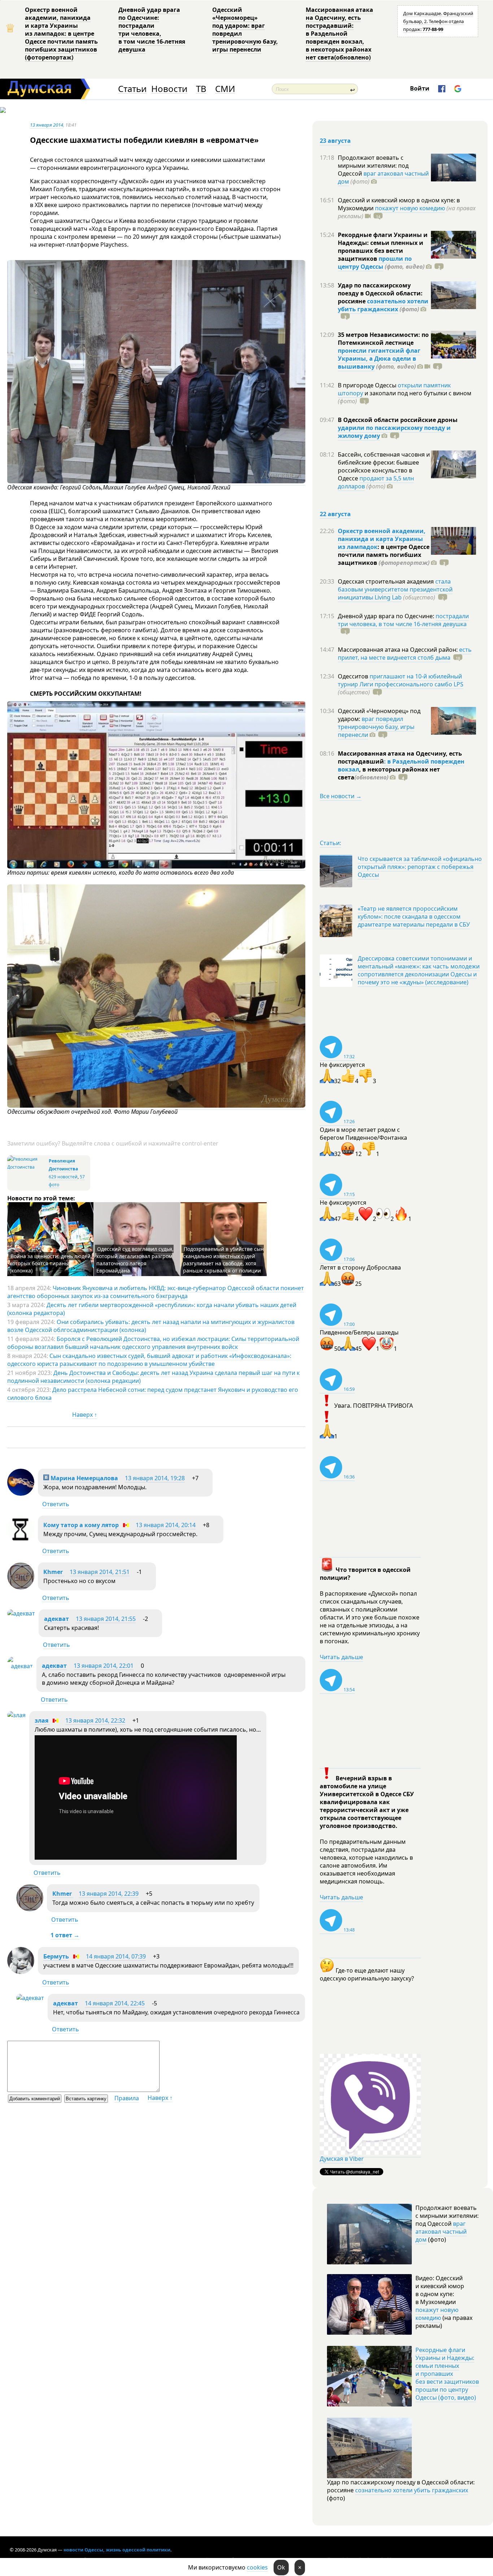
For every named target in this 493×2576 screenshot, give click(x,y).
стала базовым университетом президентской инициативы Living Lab (395, 589)
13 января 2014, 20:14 (166, 1525)
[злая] (16, 1715)
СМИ (225, 89)
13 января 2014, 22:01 (104, 1666)
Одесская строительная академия (387, 581)
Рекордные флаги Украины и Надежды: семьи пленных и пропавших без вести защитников (383, 247)
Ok (281, 2567)
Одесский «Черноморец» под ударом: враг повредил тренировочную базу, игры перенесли (245, 30)
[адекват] (21, 1613)
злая (42, 1720)
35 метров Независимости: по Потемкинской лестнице (383, 339)
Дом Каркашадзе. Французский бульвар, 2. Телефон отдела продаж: (438, 21)
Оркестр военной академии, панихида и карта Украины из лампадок (382, 539)
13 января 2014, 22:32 (95, 1720)
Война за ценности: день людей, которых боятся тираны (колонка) (51, 1263)
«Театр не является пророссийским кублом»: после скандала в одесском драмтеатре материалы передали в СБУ (414, 916)
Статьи (132, 89)
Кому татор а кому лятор (81, 1525)
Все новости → (341, 796)
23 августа (335, 141)
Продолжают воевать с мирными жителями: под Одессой (373, 166)
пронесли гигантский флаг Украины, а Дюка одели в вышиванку (379, 359)
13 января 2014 (47, 125)
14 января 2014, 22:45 (115, 2003)
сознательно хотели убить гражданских (383, 305)
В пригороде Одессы (368, 385)
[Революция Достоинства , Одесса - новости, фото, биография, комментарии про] (27, 1167)
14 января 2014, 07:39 (116, 1956)
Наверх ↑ (85, 1415)
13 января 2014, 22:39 (109, 1894)
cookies (257, 2567)
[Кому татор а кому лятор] (21, 1540)
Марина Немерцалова (84, 1478)
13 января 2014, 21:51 (100, 1572)
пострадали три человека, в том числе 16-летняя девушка (403, 620)
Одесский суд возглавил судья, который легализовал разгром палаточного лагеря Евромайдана (135, 1260)
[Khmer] (21, 1587)
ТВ (201, 89)
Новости (169, 89)
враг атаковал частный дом (383, 177)
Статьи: (330, 843)
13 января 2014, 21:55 (106, 1619)
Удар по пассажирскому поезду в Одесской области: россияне (380, 293)
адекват (56, 1619)
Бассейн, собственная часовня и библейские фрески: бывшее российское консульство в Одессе (384, 466)
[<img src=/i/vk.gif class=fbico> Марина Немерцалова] (21, 1494)
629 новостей (63, 1177)
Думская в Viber (342, 2159)
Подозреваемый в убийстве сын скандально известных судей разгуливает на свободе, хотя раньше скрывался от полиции (223, 1260)
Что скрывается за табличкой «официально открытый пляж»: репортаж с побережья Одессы (420, 867)
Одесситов (354, 676)
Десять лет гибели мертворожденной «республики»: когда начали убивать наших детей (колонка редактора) (152, 1309)
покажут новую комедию (410, 208)
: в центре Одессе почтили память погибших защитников (384, 555)
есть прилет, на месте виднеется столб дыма (405, 654)
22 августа (335, 514)
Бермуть (56, 1956)
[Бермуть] (21, 1972)
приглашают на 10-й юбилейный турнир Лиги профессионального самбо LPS (401, 680)
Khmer (54, 1572)
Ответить (56, 1504)
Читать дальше (341, 1657)
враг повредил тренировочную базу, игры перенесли (376, 727)
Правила (127, 2098)
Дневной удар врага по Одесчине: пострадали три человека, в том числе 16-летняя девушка (152, 30)
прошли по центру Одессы (375, 263)
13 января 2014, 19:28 (155, 1478)
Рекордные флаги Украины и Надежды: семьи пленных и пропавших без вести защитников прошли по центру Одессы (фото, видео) (447, 2374)
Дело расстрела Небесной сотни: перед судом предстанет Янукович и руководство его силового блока (153, 1394)
